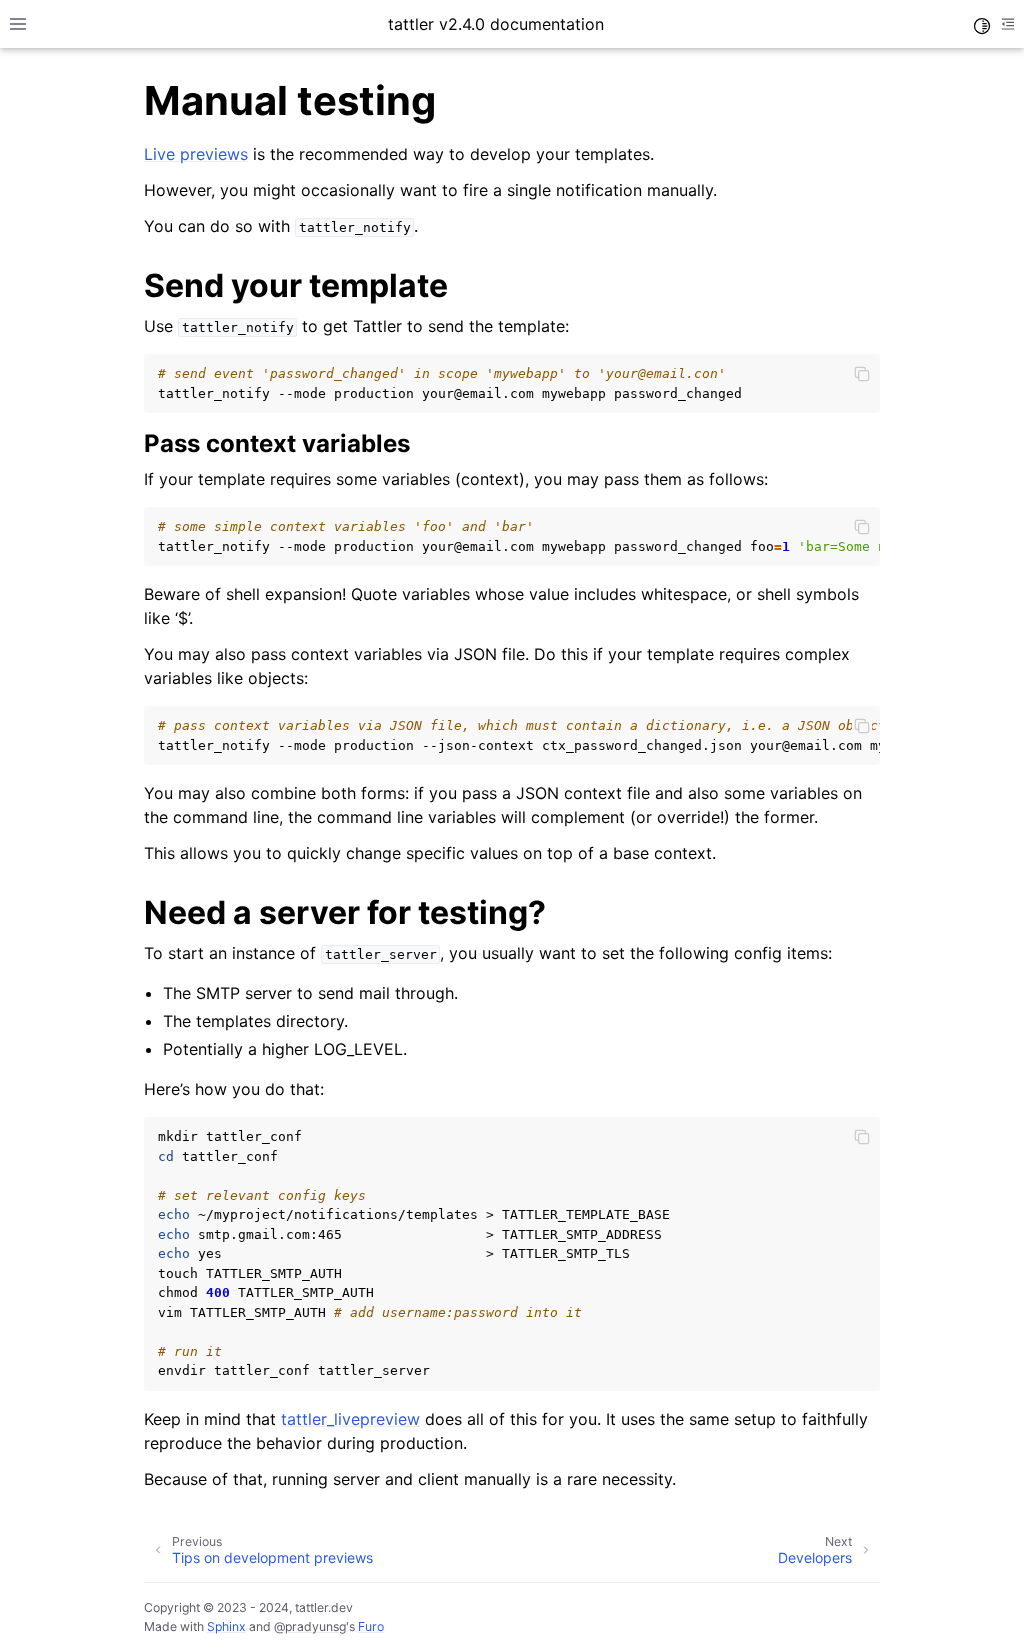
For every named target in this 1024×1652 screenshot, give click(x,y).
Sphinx (226, 1626)
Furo (371, 1626)
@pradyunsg (310, 1626)
